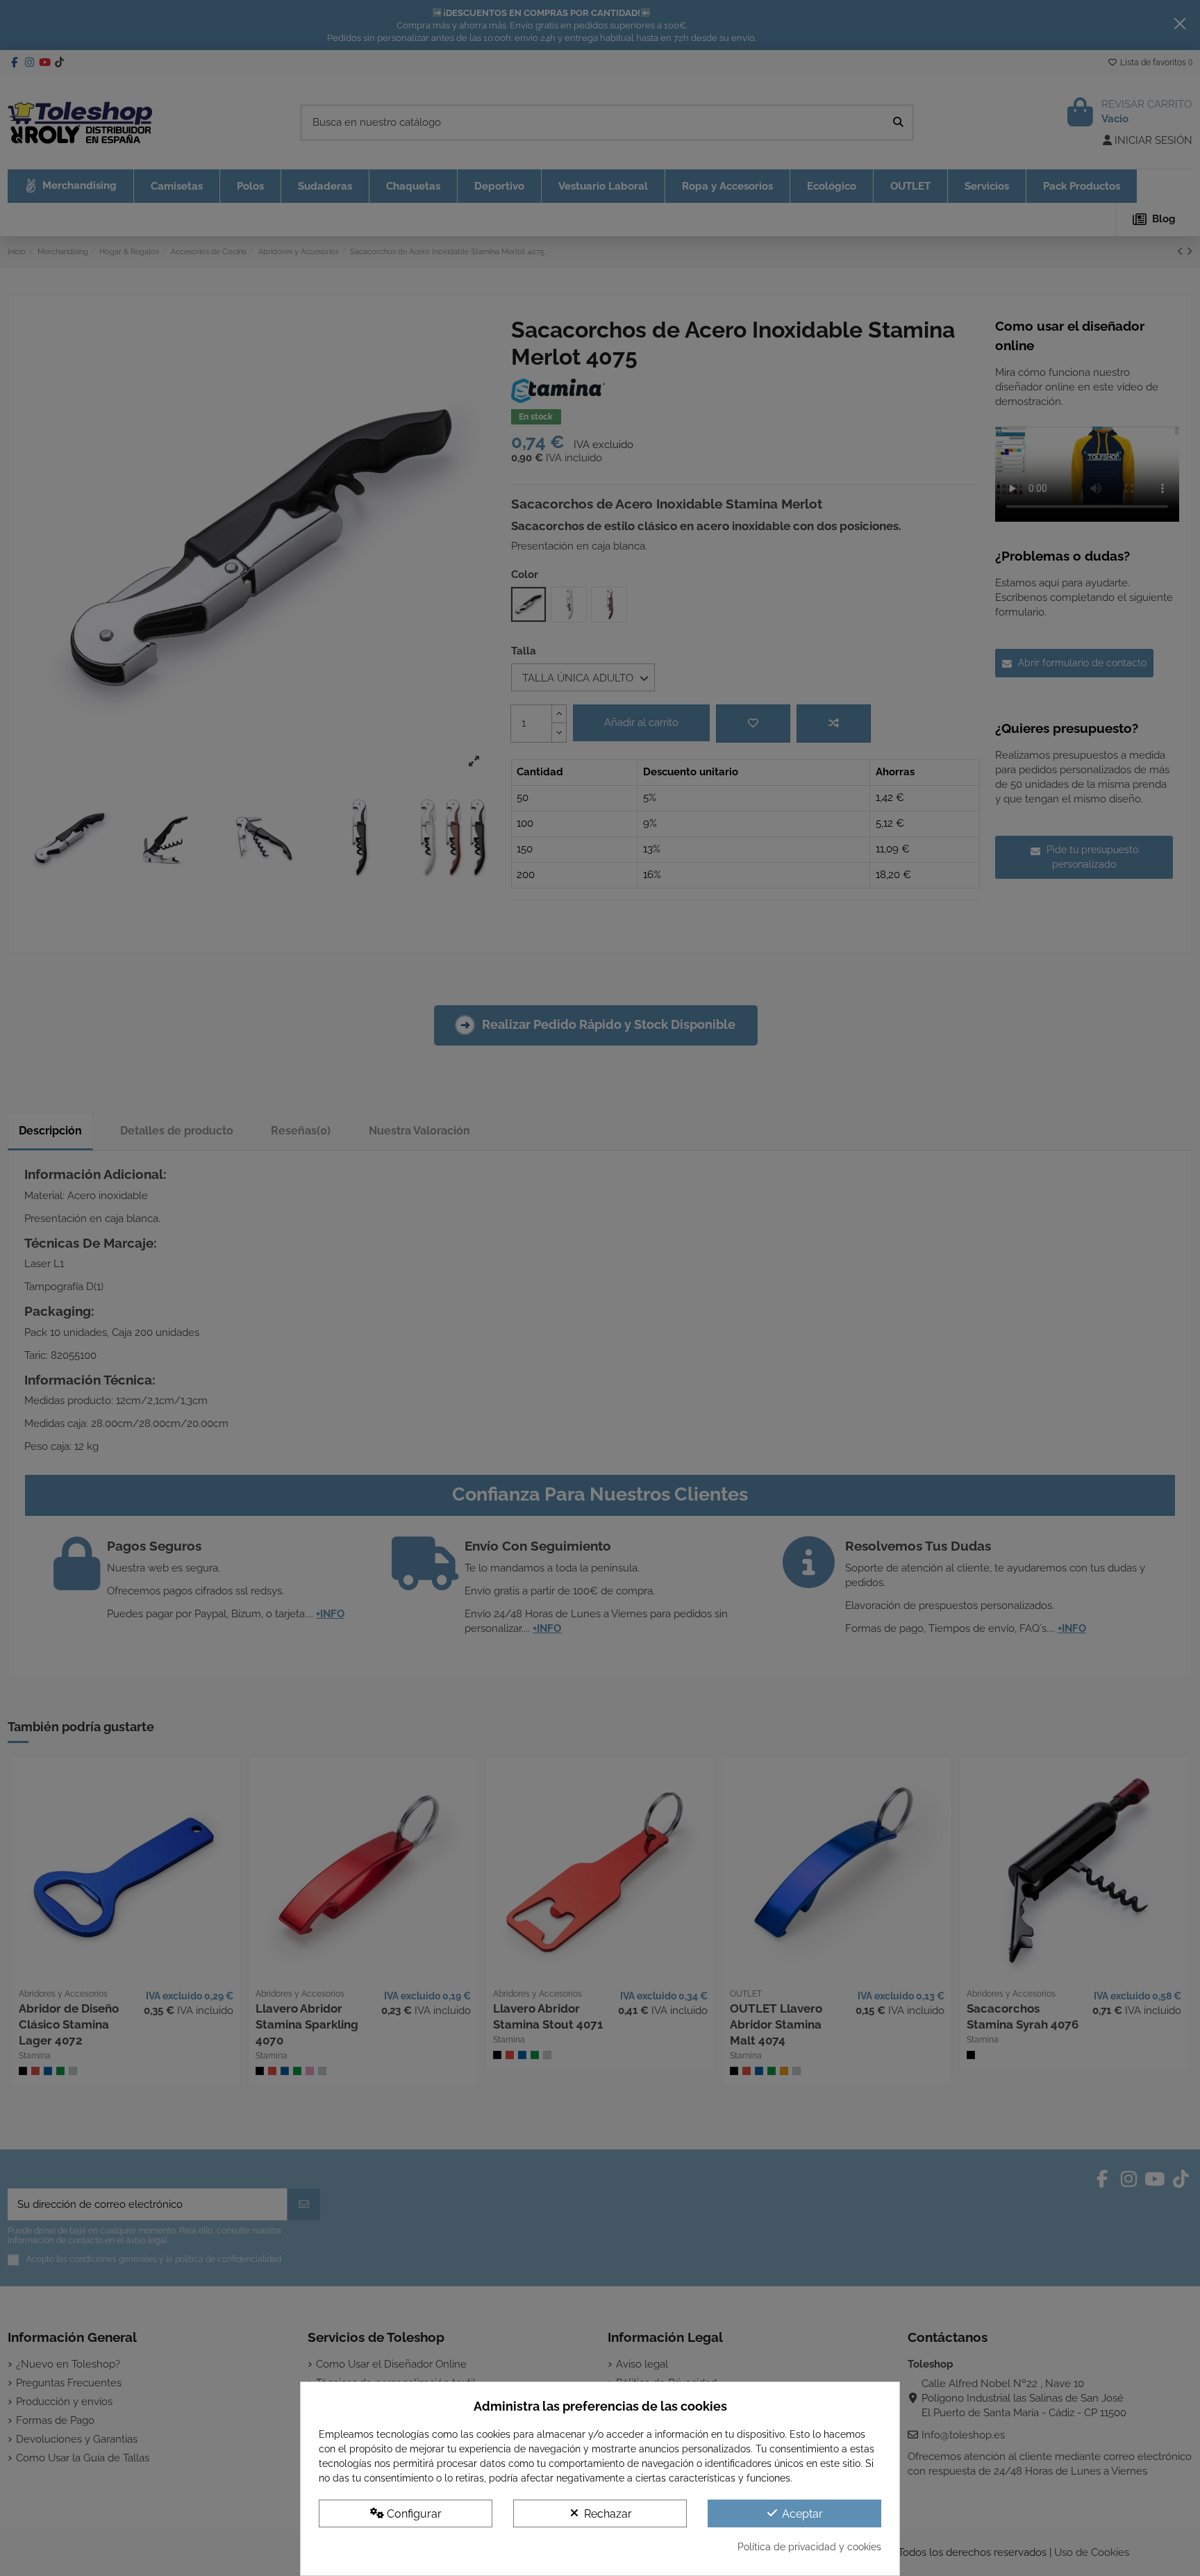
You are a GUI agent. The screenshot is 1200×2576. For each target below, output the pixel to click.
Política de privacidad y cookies (809, 2547)
